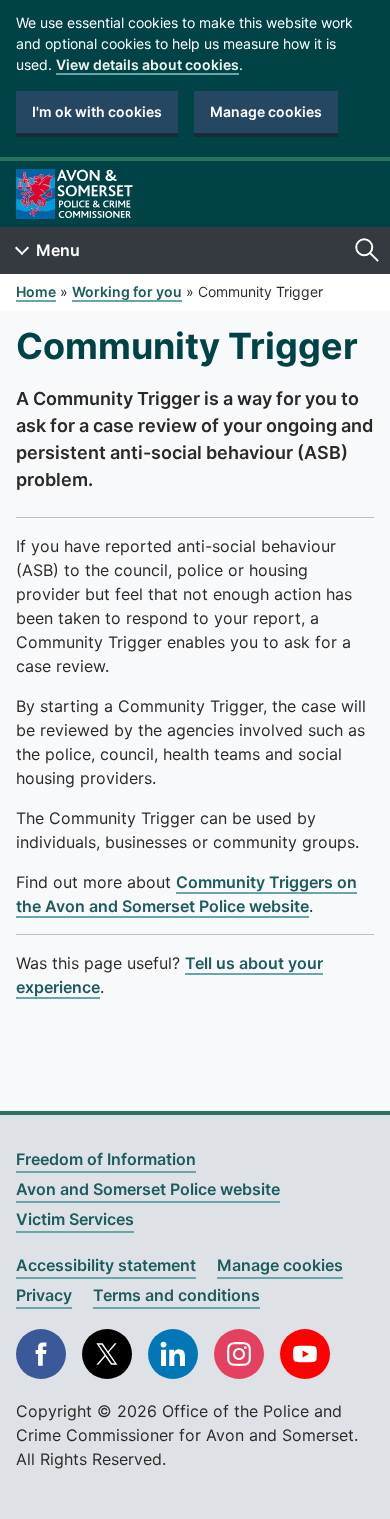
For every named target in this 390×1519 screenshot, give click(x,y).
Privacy (44, 1295)
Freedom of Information (106, 1159)
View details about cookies (147, 64)
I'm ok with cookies (97, 111)
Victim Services (75, 1219)
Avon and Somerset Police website (148, 1189)
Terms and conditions (176, 1295)
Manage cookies (266, 111)
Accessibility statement (106, 1265)
